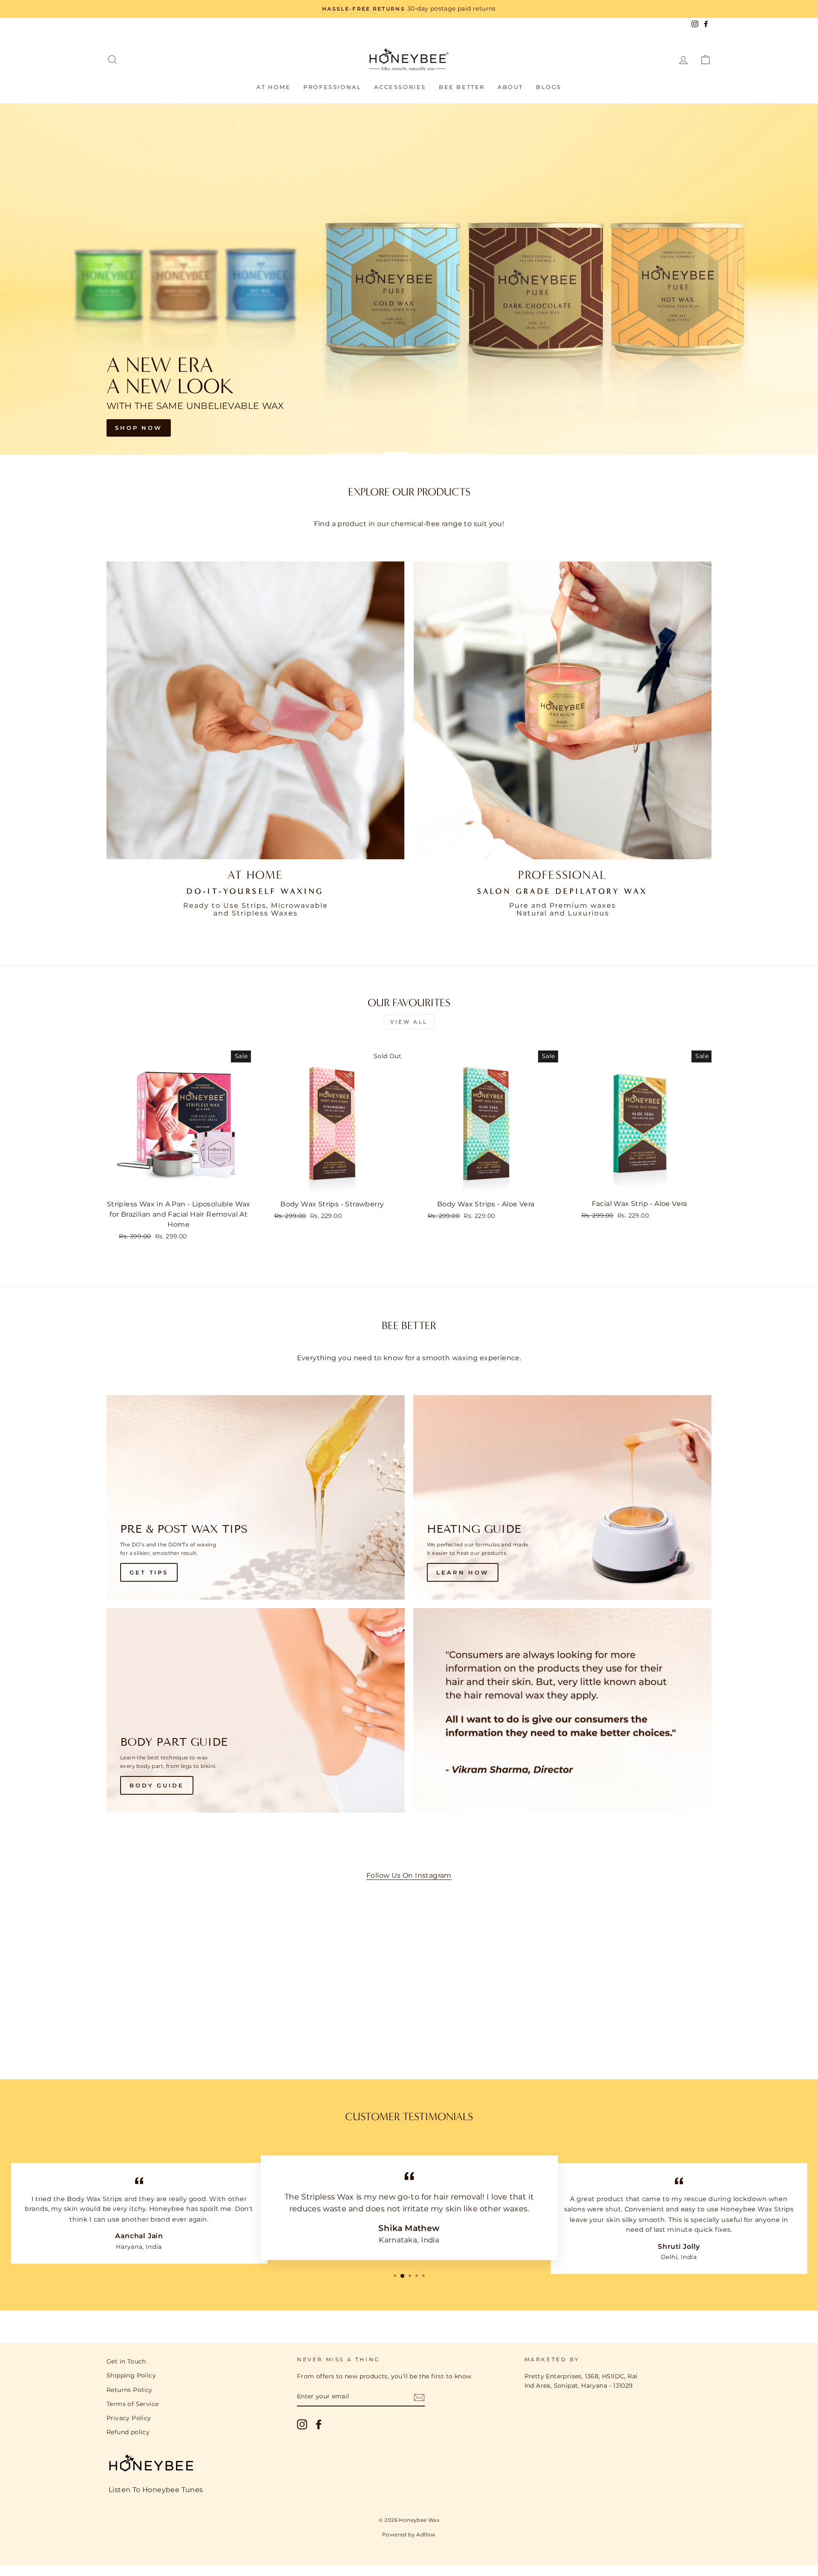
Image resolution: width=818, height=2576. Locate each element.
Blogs (549, 87)
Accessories (400, 87)
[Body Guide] (256, 1710)
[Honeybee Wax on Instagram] (302, 2424)
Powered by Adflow (409, 2534)
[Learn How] (562, 1497)
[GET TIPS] (256, 1497)
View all (409, 1022)
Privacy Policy (129, 2418)
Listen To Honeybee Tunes (156, 2490)
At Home (274, 87)
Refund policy (128, 2432)
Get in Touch (126, 2361)
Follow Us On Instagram (409, 1875)
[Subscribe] (419, 2397)
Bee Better (462, 87)
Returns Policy (130, 2390)
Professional (332, 87)
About (510, 87)
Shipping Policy (131, 2375)
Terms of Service (132, 2404)
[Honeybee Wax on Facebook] (319, 2424)
